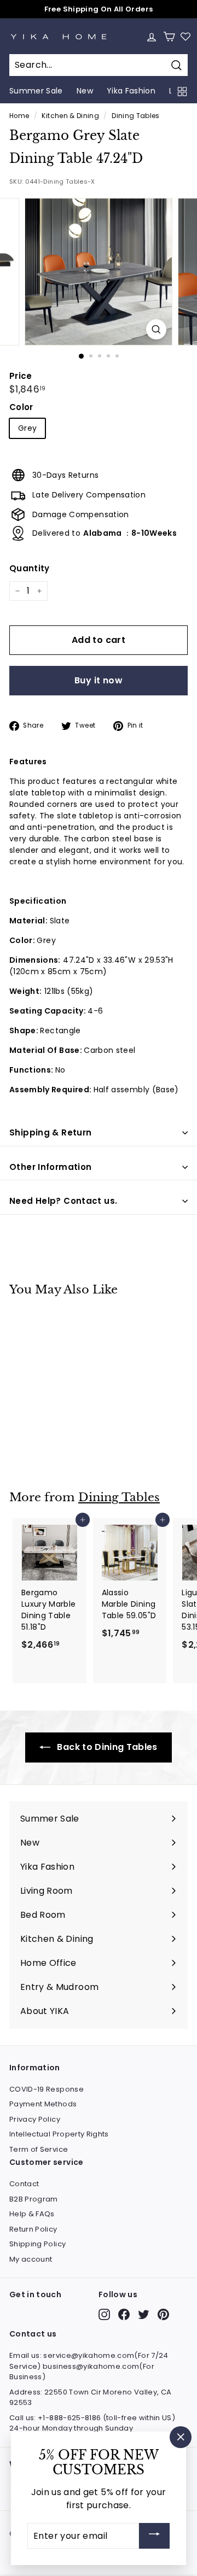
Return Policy (33, 2229)
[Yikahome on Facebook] (124, 2314)
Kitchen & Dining (70, 116)
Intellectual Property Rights (59, 2134)
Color (21, 407)
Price (21, 376)
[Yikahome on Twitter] (144, 2314)
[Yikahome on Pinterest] (163, 2314)
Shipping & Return (50, 1132)
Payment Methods (43, 2104)
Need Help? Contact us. (63, 1201)
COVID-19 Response (47, 2089)
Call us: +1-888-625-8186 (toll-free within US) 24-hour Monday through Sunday (92, 2423)
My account (31, 2259)
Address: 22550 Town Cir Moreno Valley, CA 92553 (90, 2398)
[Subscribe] (154, 2536)
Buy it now (99, 680)
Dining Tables (136, 116)
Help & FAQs (32, 2214)
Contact (24, 2184)
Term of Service (39, 2149)
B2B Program (34, 2199)
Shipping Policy (37, 2244)
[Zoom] (156, 329)
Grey (27, 428)
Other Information (50, 1167)
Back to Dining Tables (106, 1747)
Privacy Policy (35, 2119)
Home (19, 116)
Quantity (30, 568)
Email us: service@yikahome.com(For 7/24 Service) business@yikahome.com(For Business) (89, 2366)
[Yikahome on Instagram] (104, 2314)
